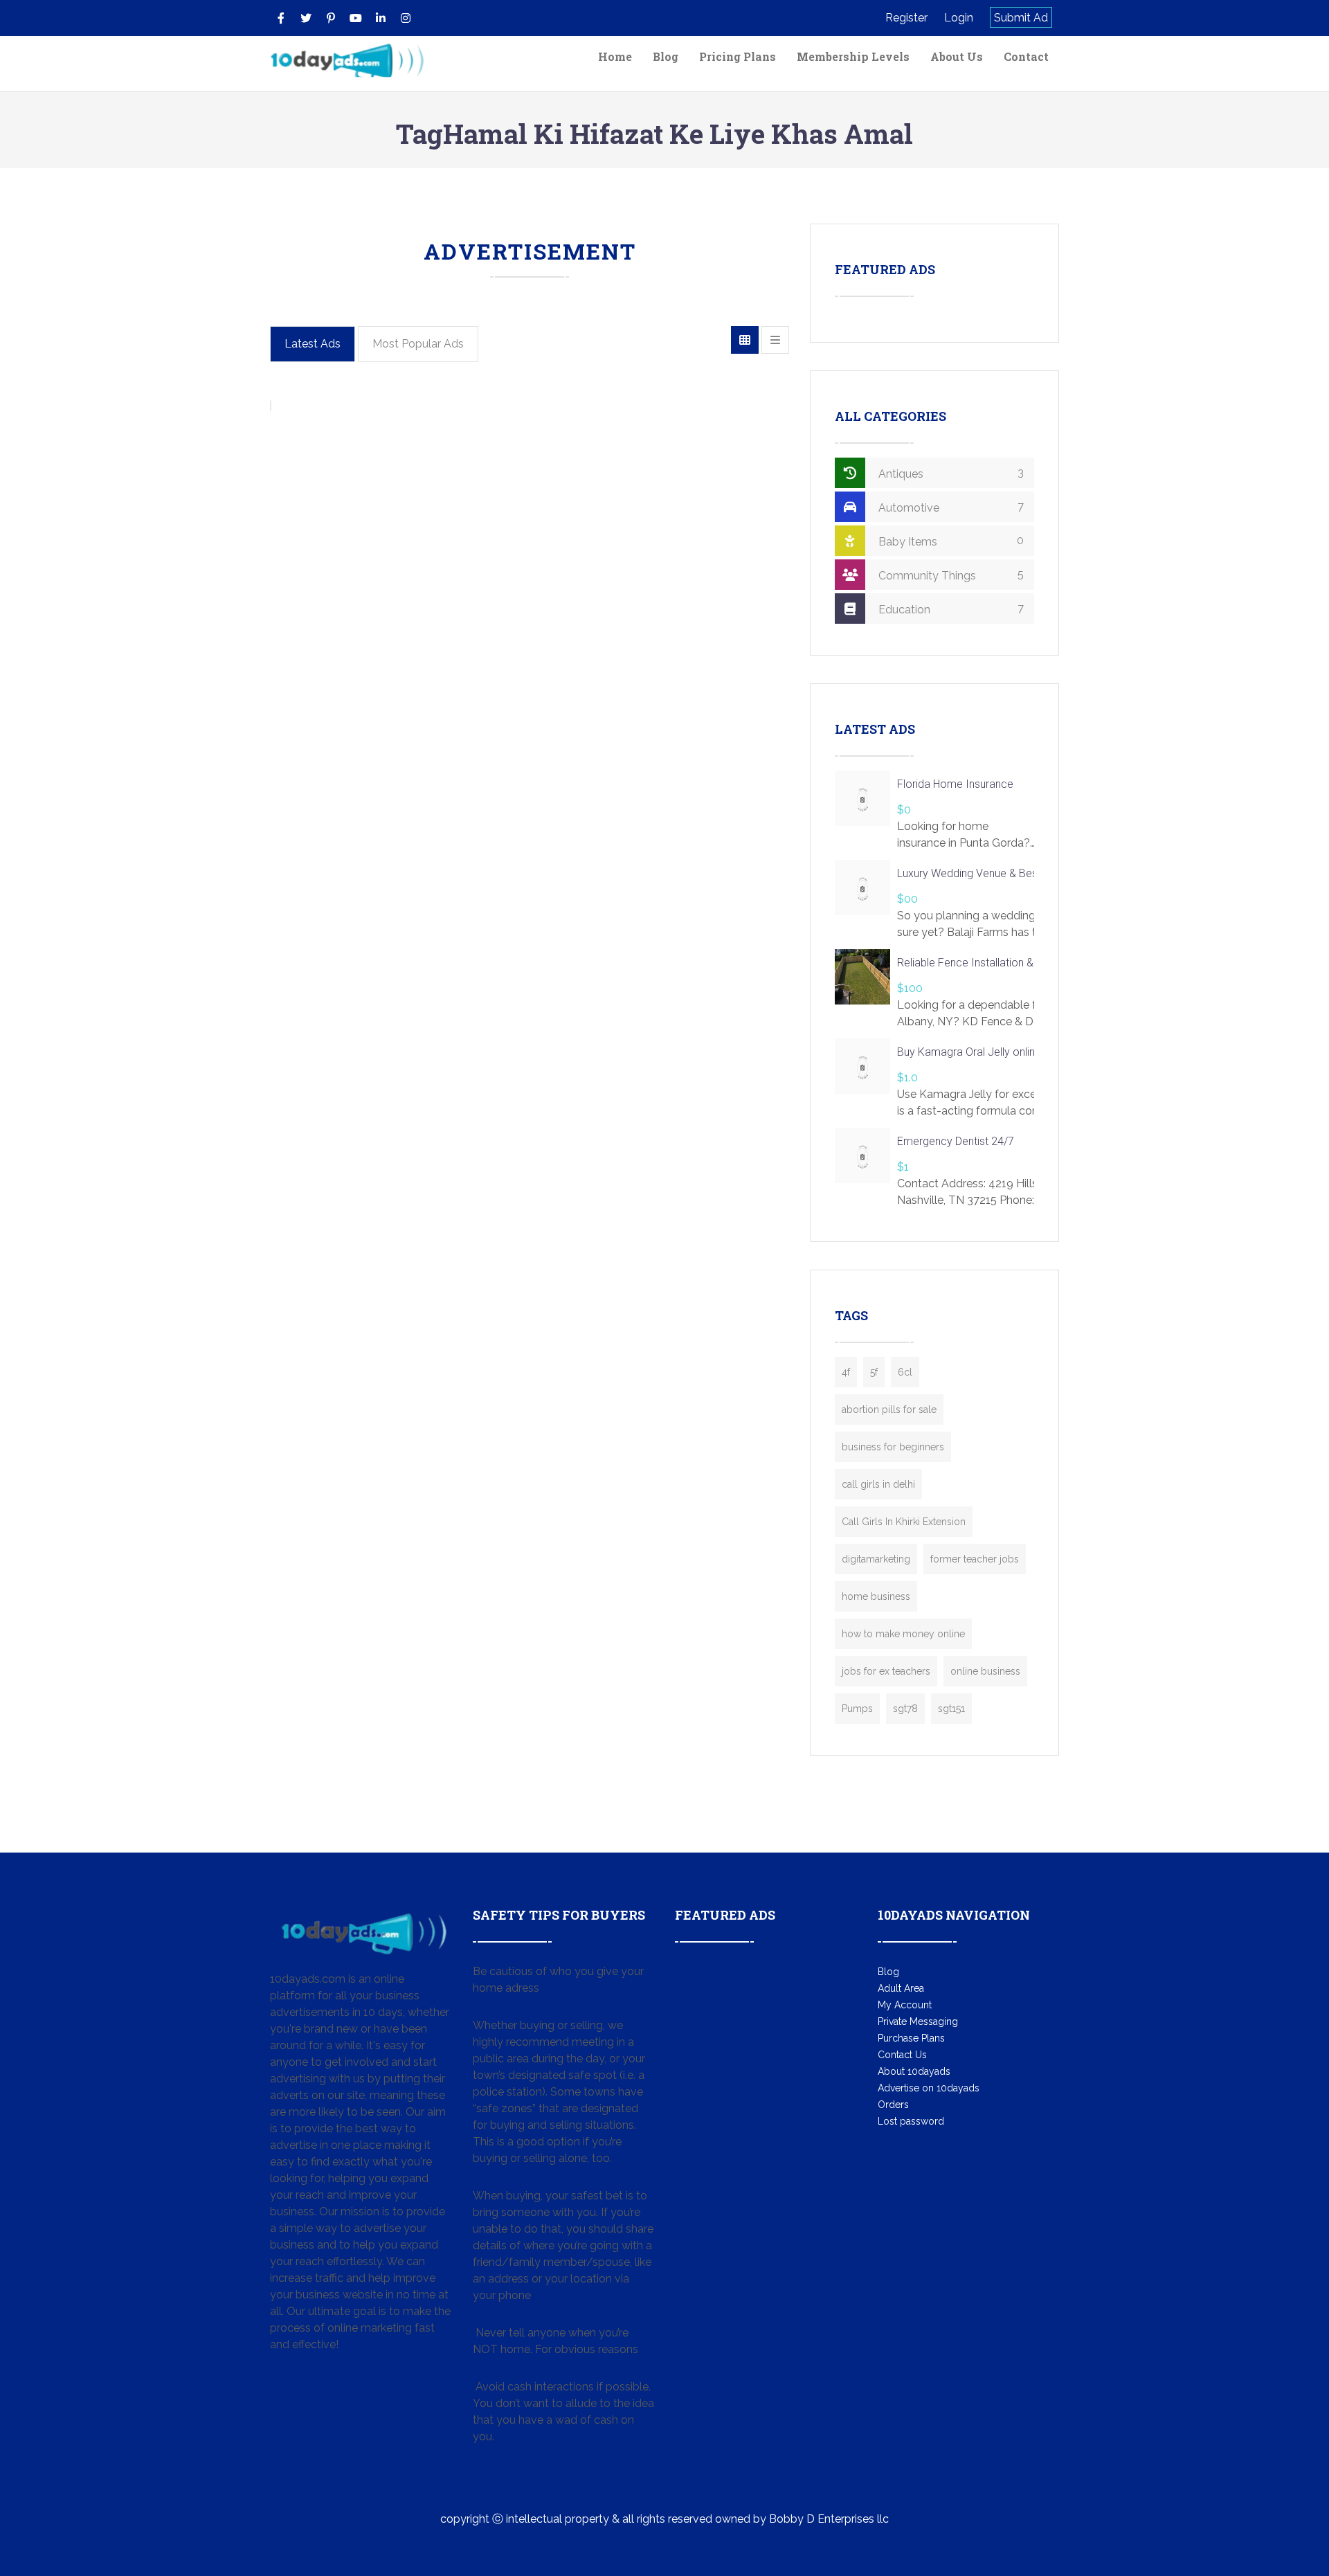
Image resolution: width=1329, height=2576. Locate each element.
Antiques (950, 473)
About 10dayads (914, 2071)
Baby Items (950, 541)
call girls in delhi (878, 1484)
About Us (957, 56)
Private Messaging (918, 2021)
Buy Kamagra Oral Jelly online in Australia (996, 1052)
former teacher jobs (975, 1559)
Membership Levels (853, 56)
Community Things (950, 575)
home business (876, 1596)
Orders (893, 2105)
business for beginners (893, 1447)
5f (874, 1372)
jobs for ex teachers (886, 1671)
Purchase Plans (911, 2038)
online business (985, 1671)
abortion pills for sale (889, 1409)
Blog (666, 56)
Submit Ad (1021, 18)
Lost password (911, 2121)
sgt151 (951, 1709)
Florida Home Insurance (955, 784)
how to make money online (903, 1634)
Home (615, 56)
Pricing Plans (738, 56)
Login (959, 18)
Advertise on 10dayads (929, 2088)
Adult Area (901, 1988)
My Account (905, 2005)
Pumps (857, 1709)
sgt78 (905, 1709)
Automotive (950, 507)
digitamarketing (876, 1559)
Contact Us (902, 2055)
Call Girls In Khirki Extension (904, 1522)
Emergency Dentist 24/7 (956, 1141)
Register (906, 18)
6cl (905, 1372)
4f (846, 1372)
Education (950, 609)
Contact (1026, 56)
